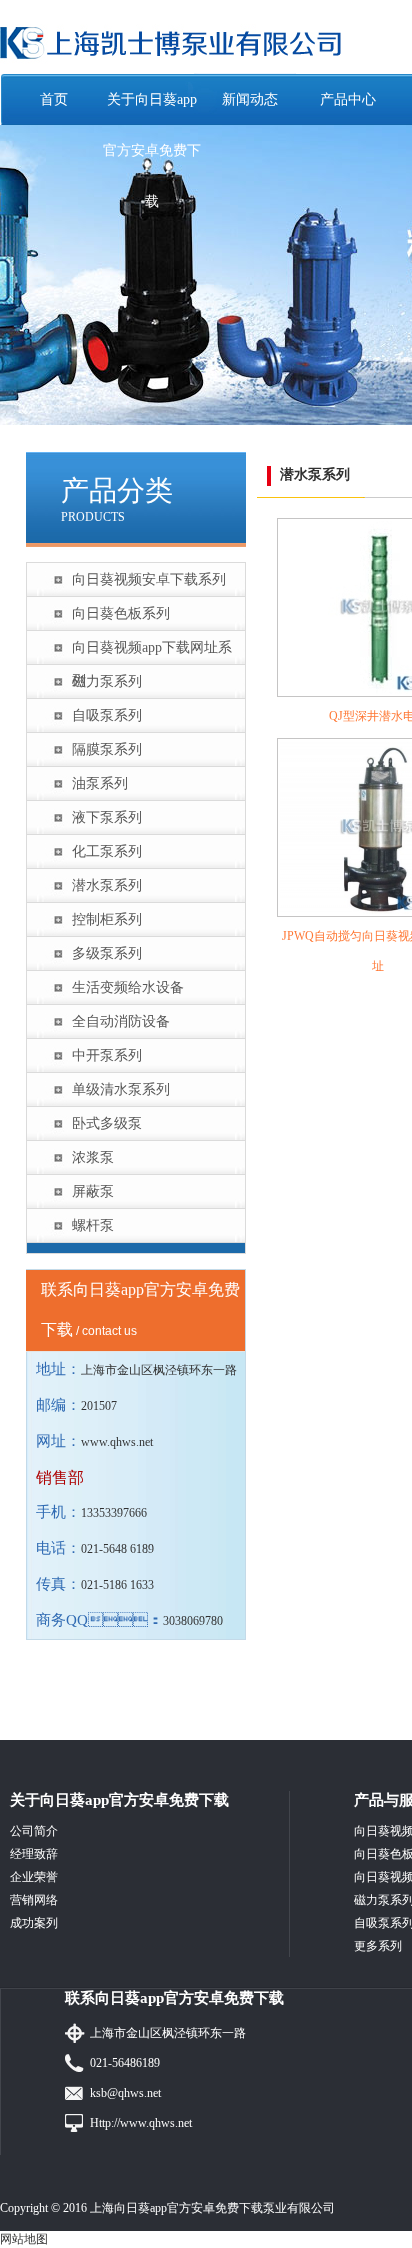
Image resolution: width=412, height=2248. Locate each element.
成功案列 (34, 1923)
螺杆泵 (93, 1225)
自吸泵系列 (107, 715)
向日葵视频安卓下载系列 (149, 579)
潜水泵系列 (107, 885)
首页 (54, 99)
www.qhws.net (117, 1442)
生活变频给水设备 (128, 987)
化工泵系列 (107, 851)
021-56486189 (125, 2063)
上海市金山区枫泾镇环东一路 (168, 2033)
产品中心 (348, 99)
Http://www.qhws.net (141, 2123)
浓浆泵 (93, 1157)
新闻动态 (250, 99)
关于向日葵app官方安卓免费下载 (152, 150)
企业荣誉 (34, 1877)
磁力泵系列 (107, 681)
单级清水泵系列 (121, 1089)
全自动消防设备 (121, 1021)
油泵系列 (100, 783)
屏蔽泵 (93, 1191)
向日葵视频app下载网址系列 (152, 652)
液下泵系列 (107, 817)
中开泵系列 (107, 1055)
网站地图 (24, 2239)
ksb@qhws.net (125, 2093)
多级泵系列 (107, 953)
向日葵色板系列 (121, 613)
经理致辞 (34, 1854)
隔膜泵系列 (107, 749)
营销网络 (34, 1900)
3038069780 (193, 1621)
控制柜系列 (107, 919)
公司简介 (34, 1831)
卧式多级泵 (107, 1123)
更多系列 (378, 1946)
